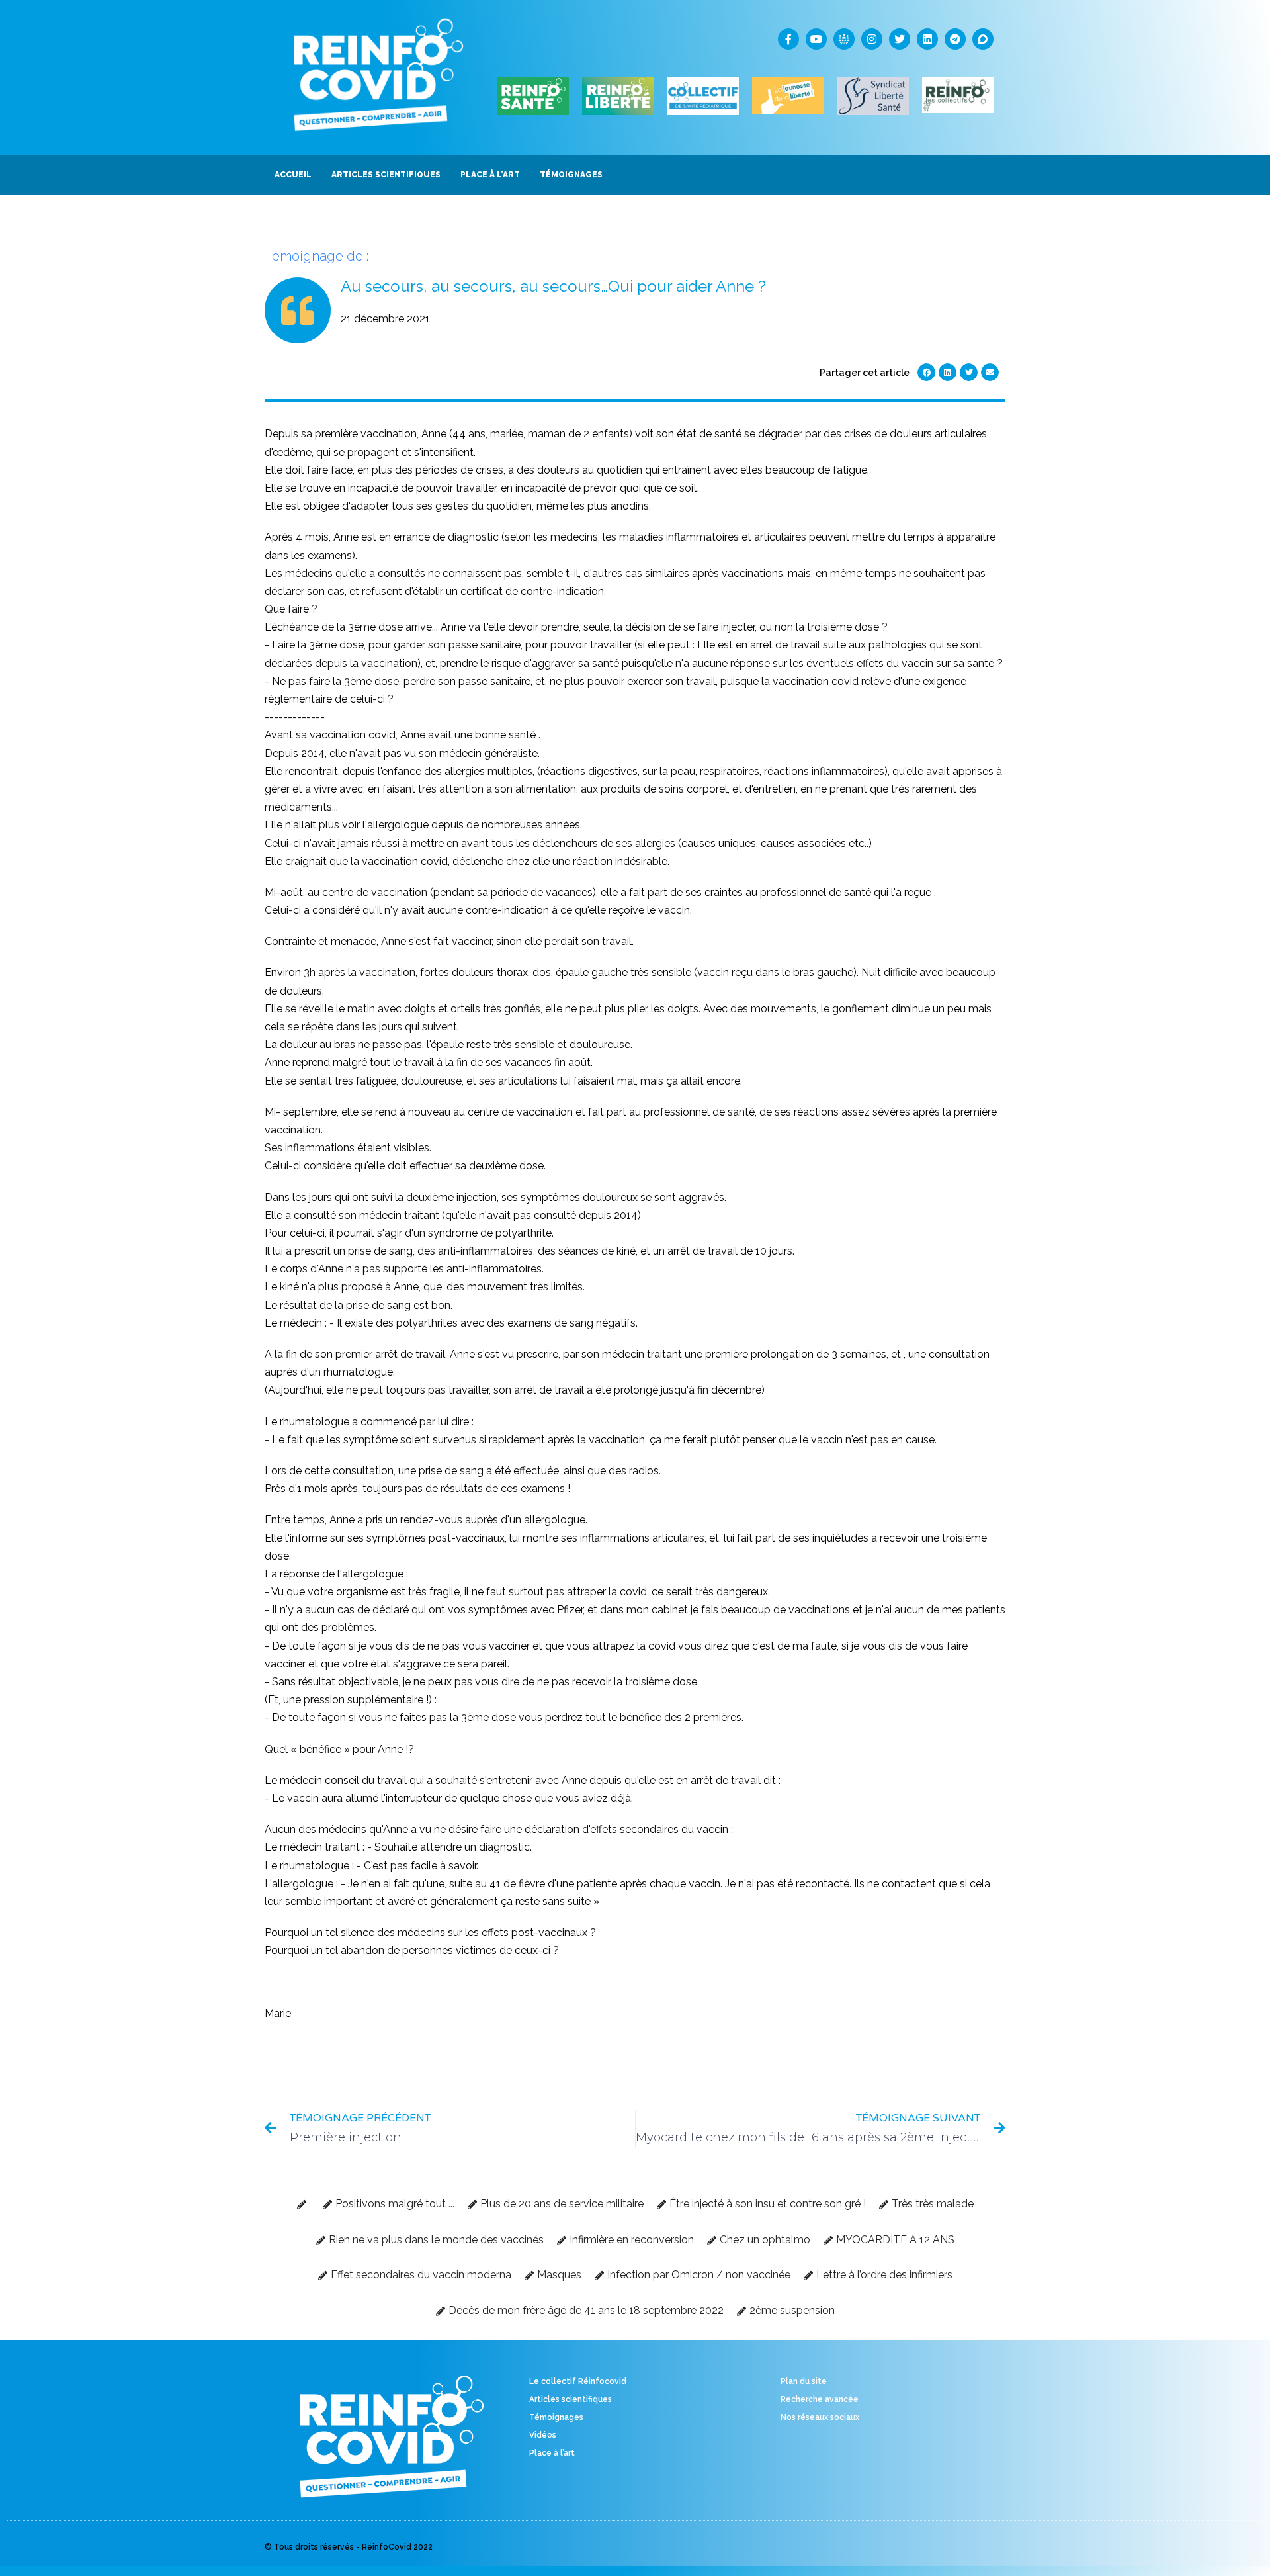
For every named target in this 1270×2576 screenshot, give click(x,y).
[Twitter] (900, 39)
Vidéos (543, 2435)
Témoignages (556, 2417)
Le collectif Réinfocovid (578, 2381)
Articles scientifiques (571, 2399)
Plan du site (804, 2381)
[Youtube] (816, 39)
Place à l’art (552, 2453)
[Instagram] (872, 39)
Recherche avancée (820, 2399)
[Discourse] (983, 39)
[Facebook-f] (788, 39)
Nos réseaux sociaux (820, 2417)
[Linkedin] (927, 39)
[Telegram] (955, 39)
